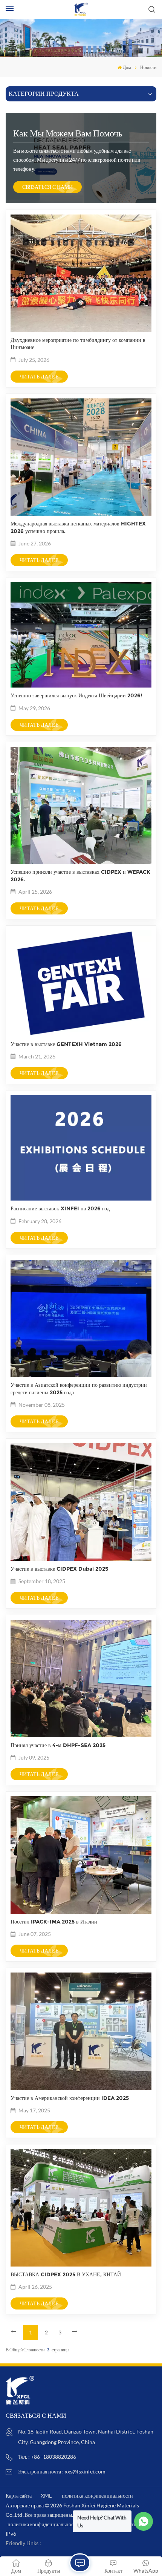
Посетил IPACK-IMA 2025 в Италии (54, 1922)
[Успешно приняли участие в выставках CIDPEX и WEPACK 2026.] (81, 862)
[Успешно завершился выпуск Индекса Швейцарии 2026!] (81, 685)
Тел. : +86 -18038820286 (47, 2457)
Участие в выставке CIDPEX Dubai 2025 (59, 1569)
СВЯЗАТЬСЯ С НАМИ (47, 187)
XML (46, 2496)
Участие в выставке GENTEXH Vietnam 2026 (66, 1044)
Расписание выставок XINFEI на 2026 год (60, 1208)
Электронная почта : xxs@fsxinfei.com (62, 2471)
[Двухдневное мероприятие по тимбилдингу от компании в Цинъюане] (81, 330)
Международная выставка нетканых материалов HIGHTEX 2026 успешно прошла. (78, 527)
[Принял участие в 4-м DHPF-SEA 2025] (81, 1735)
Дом (127, 67)
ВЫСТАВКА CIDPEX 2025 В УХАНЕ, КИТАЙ (66, 2274)
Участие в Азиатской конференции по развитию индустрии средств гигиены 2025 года (79, 1388)
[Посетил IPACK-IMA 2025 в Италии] (81, 1912)
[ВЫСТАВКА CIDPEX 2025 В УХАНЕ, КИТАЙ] (81, 2264)
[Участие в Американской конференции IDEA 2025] (81, 2088)
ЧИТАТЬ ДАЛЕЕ (39, 376)
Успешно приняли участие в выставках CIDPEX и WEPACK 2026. (80, 875)
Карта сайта (19, 2496)
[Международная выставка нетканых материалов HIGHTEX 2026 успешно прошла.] (81, 514)
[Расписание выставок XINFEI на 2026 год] (81, 1198)
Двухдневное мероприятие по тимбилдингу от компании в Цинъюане (78, 344)
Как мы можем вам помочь (68, 133)
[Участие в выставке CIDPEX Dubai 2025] (81, 1559)
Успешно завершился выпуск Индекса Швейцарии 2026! (76, 695)
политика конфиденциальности (97, 2496)
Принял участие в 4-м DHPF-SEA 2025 (58, 1745)
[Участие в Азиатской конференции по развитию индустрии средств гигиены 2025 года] (81, 1375)
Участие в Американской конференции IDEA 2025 (70, 2098)
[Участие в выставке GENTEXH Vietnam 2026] (81, 1034)
